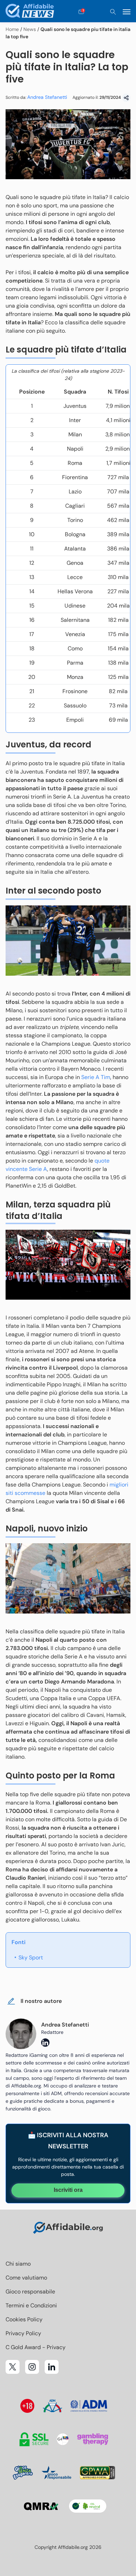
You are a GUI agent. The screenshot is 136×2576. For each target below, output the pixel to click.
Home (12, 29)
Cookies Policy (24, 2319)
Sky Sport (31, 1957)
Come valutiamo (26, 2278)
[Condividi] (126, 98)
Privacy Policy (23, 2333)
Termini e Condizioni (31, 2305)
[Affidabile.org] (30, 12)
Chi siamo (18, 2264)
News (30, 29)
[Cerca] (113, 12)
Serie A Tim (96, 1077)
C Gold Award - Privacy (36, 2347)
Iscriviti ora (68, 2190)
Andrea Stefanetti (47, 97)
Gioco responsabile (30, 2292)
